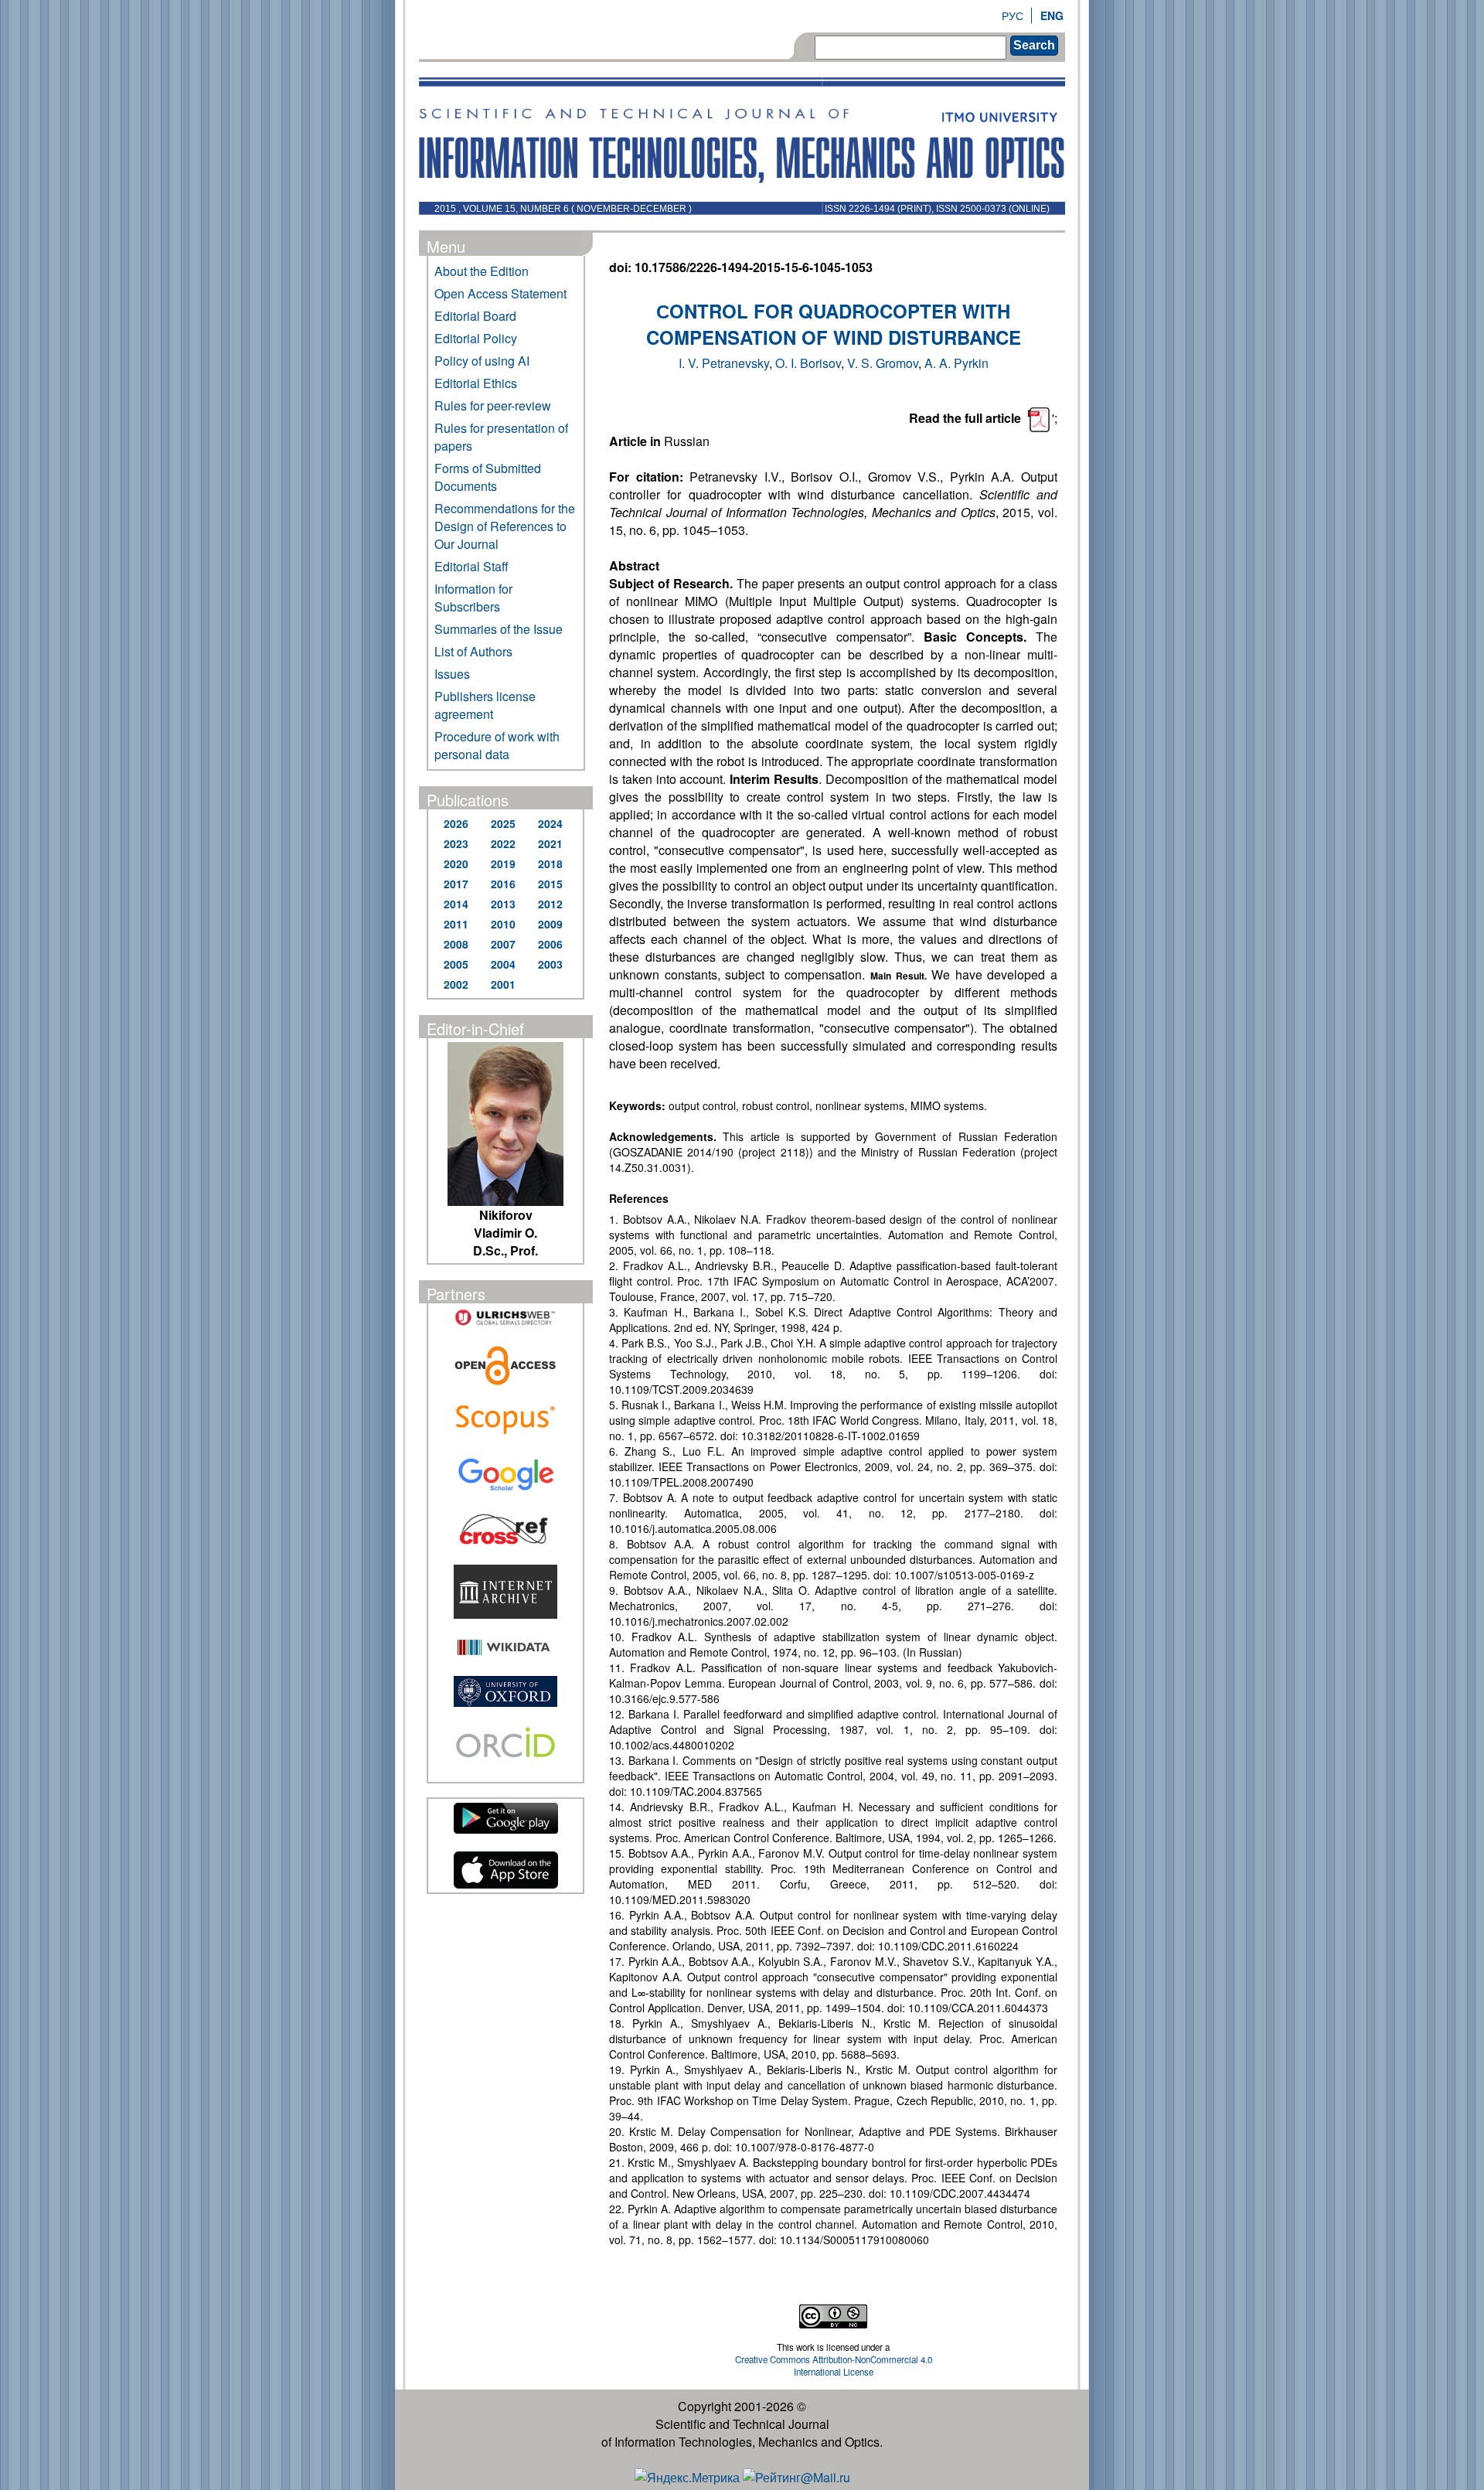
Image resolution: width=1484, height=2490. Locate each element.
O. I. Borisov (808, 363)
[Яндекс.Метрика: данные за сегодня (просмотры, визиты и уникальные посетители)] (687, 2477)
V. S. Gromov (883, 363)
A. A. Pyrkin (956, 363)
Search (1034, 45)
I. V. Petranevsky (724, 363)
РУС (1013, 15)
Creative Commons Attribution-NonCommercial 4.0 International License (834, 2366)
